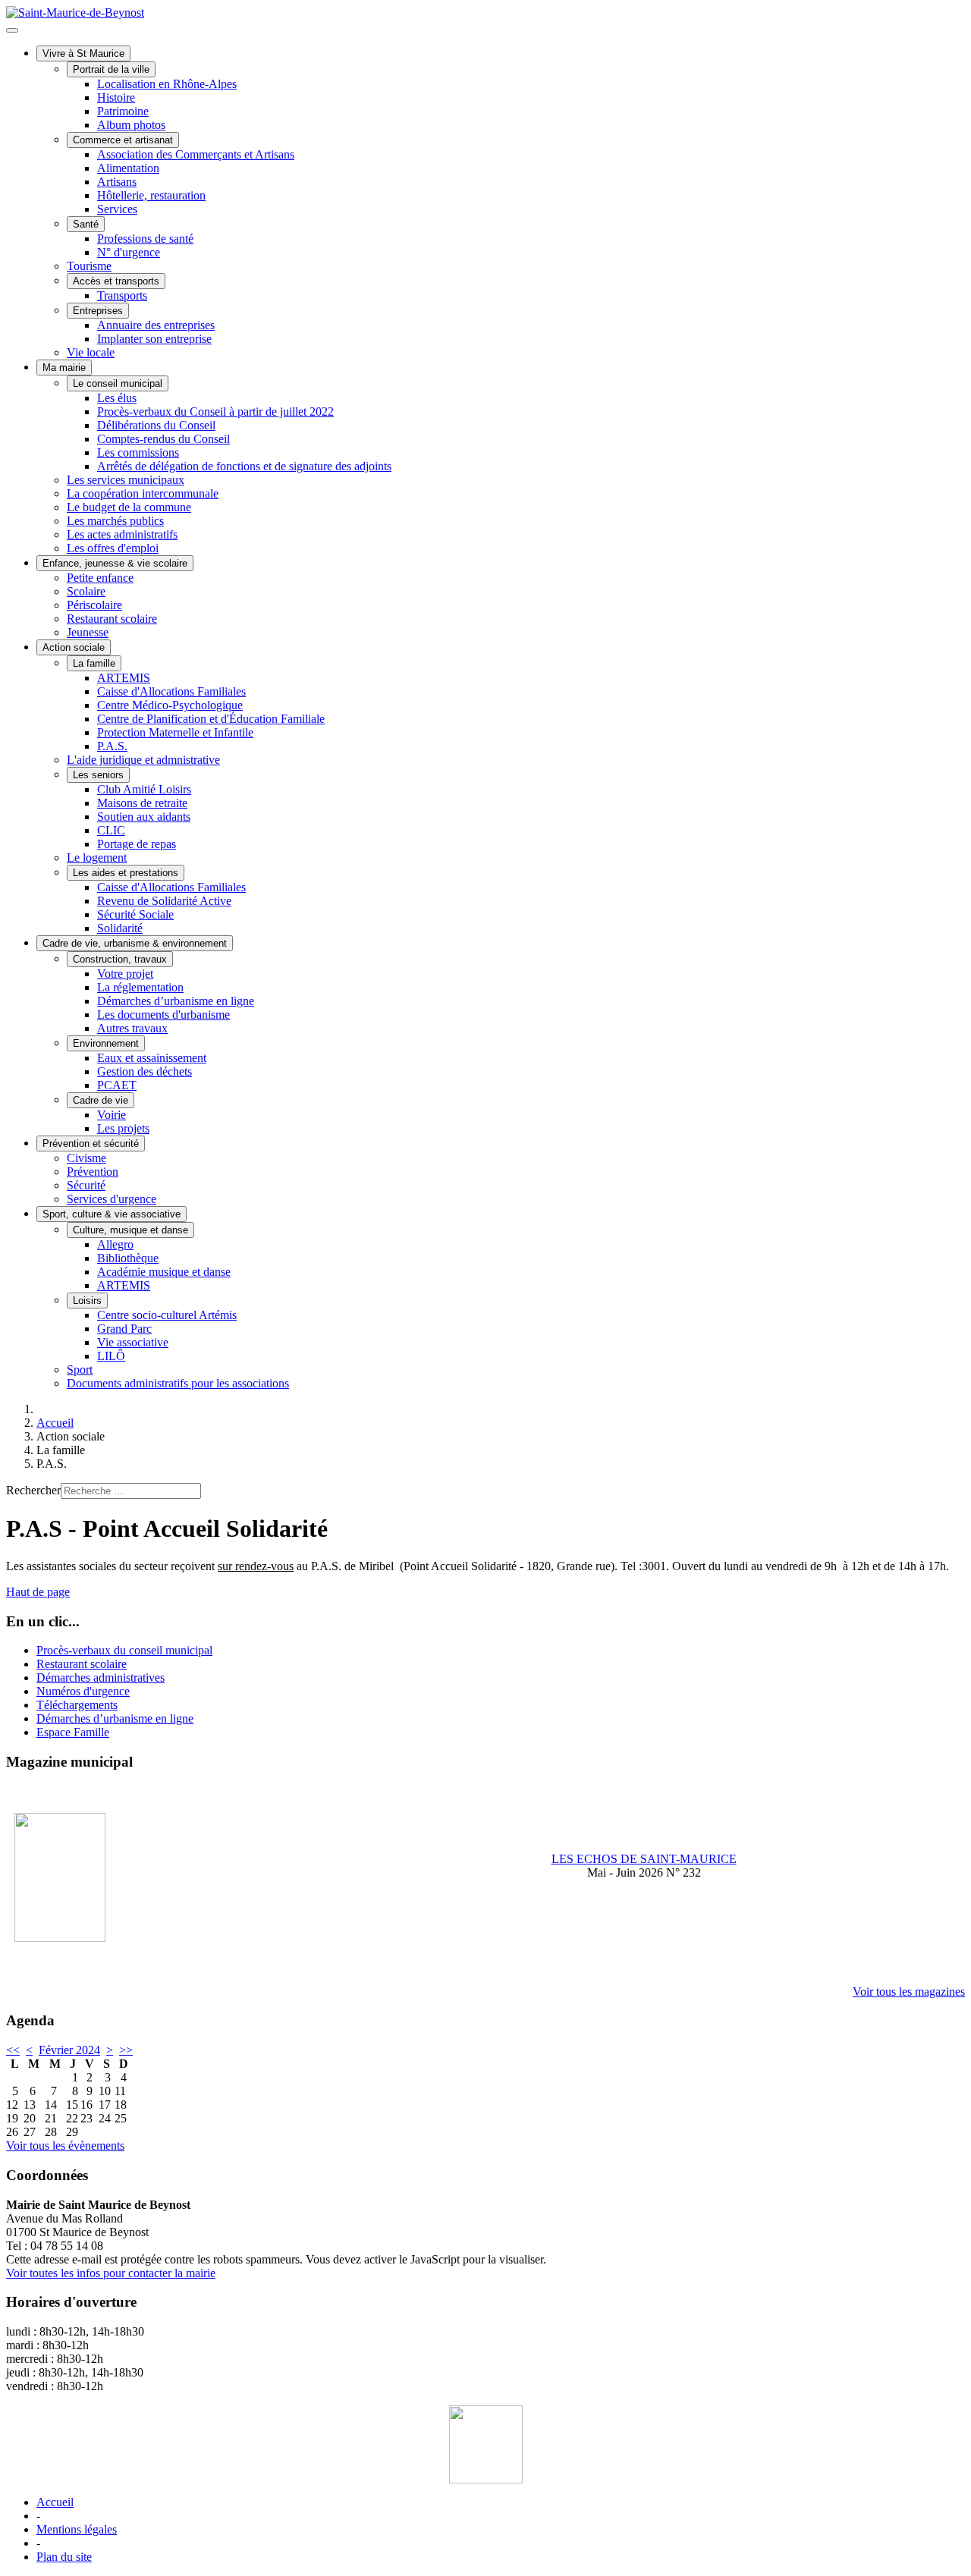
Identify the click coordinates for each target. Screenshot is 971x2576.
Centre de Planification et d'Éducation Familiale (211, 719)
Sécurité (86, 1185)
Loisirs (87, 1301)
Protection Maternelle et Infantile (175, 732)
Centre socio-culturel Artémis (167, 1315)
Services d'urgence (112, 1199)
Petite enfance (100, 578)
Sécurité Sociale (135, 914)
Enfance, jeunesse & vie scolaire (115, 563)
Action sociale (74, 647)
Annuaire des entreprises (156, 325)
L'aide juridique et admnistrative (143, 760)
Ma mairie (64, 368)
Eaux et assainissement (152, 1058)
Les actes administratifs (122, 534)
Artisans (117, 182)
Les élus (117, 398)
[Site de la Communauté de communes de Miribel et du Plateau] (485, 2444)
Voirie (112, 1115)
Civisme (86, 1158)
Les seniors (98, 775)
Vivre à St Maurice (83, 53)
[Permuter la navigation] (12, 30)
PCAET (117, 1085)
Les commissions (138, 452)
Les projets (123, 1128)
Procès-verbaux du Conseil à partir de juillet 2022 (215, 412)
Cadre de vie (101, 1100)
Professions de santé (145, 239)
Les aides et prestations (126, 873)
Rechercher (33, 1490)
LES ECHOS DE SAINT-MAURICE (644, 1859)
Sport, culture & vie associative (112, 1214)
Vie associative (133, 1342)
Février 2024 (69, 2050)
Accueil (55, 2502)
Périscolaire (94, 605)
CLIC (111, 830)
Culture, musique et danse (130, 1230)
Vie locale (91, 352)
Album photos (131, 125)
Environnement (106, 1043)
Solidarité (120, 928)
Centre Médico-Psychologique (170, 705)
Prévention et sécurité (91, 1143)
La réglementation (140, 987)
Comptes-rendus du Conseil (163, 439)
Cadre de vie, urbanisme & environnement (135, 943)
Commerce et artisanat (123, 140)
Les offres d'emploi (113, 548)
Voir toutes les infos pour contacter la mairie (111, 2273)
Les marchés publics (115, 521)
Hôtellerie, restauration (151, 195)
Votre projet (125, 974)
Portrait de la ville (111, 69)
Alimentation (128, 168)
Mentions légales (77, 2529)
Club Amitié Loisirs (144, 789)
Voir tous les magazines (909, 1992)
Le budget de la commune (129, 507)
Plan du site (64, 2557)
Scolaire (86, 591)
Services (117, 209)
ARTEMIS (124, 678)
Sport (80, 1370)
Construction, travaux (120, 959)
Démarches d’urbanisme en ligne (176, 1001)
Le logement (97, 858)
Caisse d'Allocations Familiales (171, 691)
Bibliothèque (128, 1258)
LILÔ (111, 1356)
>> (126, 2050)
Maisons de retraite (142, 803)
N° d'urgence (129, 252)
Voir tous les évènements (65, 2146)
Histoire (116, 97)
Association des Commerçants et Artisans (196, 154)
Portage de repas (137, 844)
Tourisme (89, 266)
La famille (94, 663)
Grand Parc (124, 1329)
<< (13, 2050)
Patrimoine (123, 111)
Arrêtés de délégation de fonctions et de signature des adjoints (244, 466)
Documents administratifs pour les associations (178, 1383)
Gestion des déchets (145, 1071)
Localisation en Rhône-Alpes (167, 84)
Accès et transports (116, 281)
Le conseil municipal (118, 383)
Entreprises (98, 311)
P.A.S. (112, 746)
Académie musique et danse (164, 1272)
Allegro (115, 1244)
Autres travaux (132, 1028)
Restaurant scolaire (112, 619)
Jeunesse (88, 632)
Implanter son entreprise (154, 339)
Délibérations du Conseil (156, 425)
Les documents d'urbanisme (163, 1015)
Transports (122, 295)
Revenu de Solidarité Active (164, 901)
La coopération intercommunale (143, 493)
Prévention (93, 1172)
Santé (86, 224)
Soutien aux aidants (144, 817)
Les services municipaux (126, 480)
